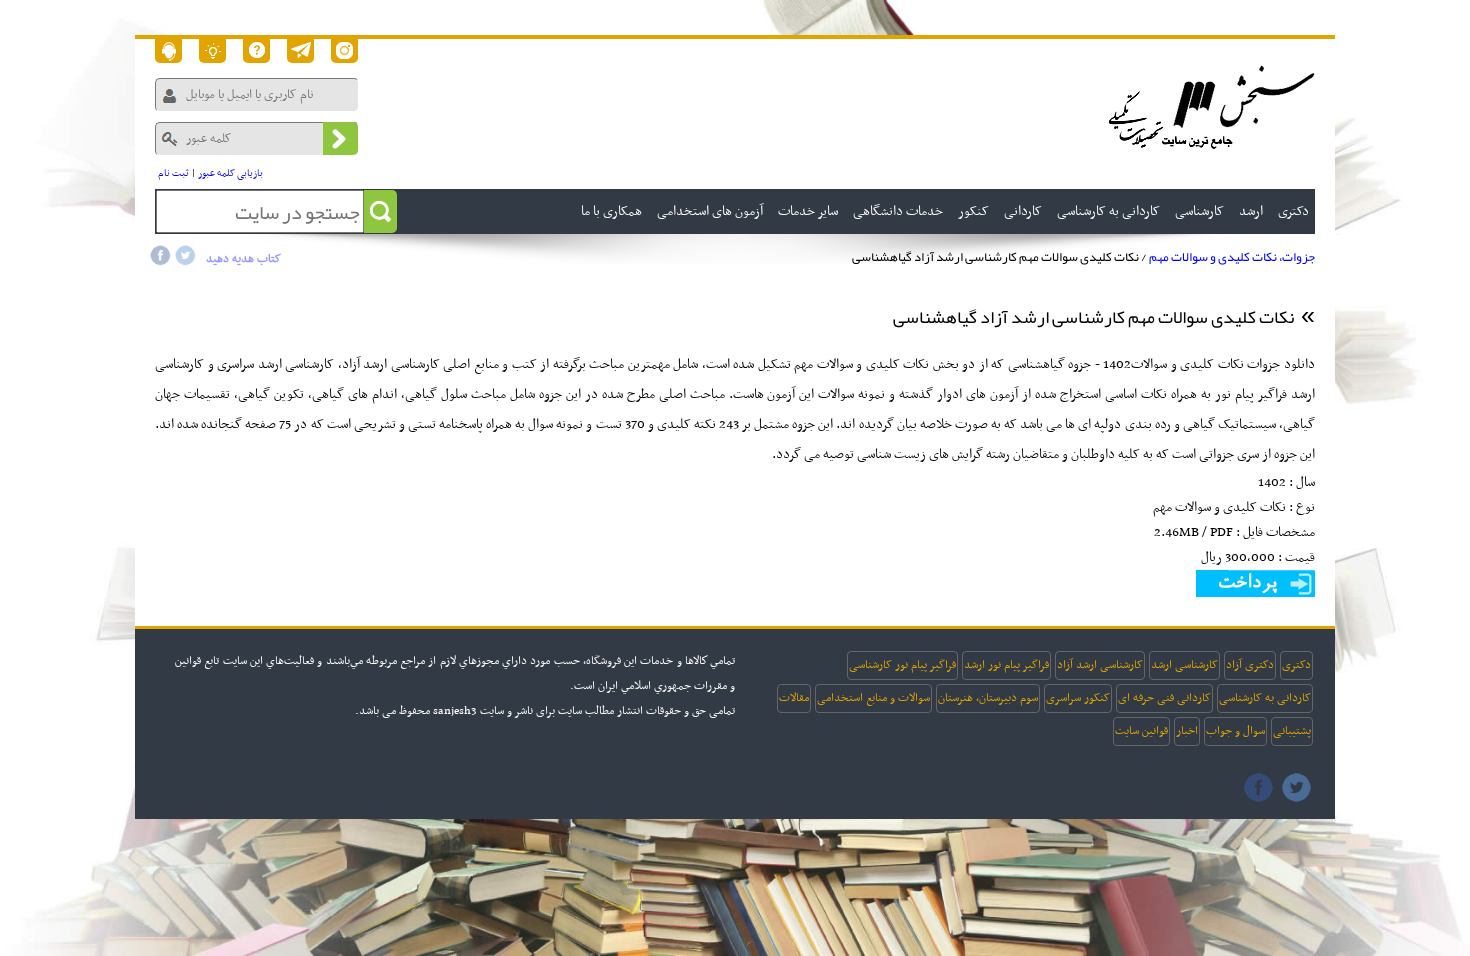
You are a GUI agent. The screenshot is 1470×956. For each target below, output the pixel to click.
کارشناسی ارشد (1184, 665)
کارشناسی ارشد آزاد (1100, 665)
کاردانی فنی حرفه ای (1164, 698)
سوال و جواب (1235, 731)
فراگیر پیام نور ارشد (1006, 665)
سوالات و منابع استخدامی (873, 698)
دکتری (1296, 665)
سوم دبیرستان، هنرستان (988, 698)
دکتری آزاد (1250, 665)
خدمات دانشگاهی (898, 211)
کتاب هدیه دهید (243, 259)
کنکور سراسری (1078, 698)
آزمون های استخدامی (710, 211)
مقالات (794, 698)
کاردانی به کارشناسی (1265, 698)
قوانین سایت (1141, 731)
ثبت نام (173, 173)
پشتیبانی (1292, 731)
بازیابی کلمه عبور (230, 173)
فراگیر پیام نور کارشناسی (902, 665)
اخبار (1187, 731)
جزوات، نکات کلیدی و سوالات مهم (1232, 257)
